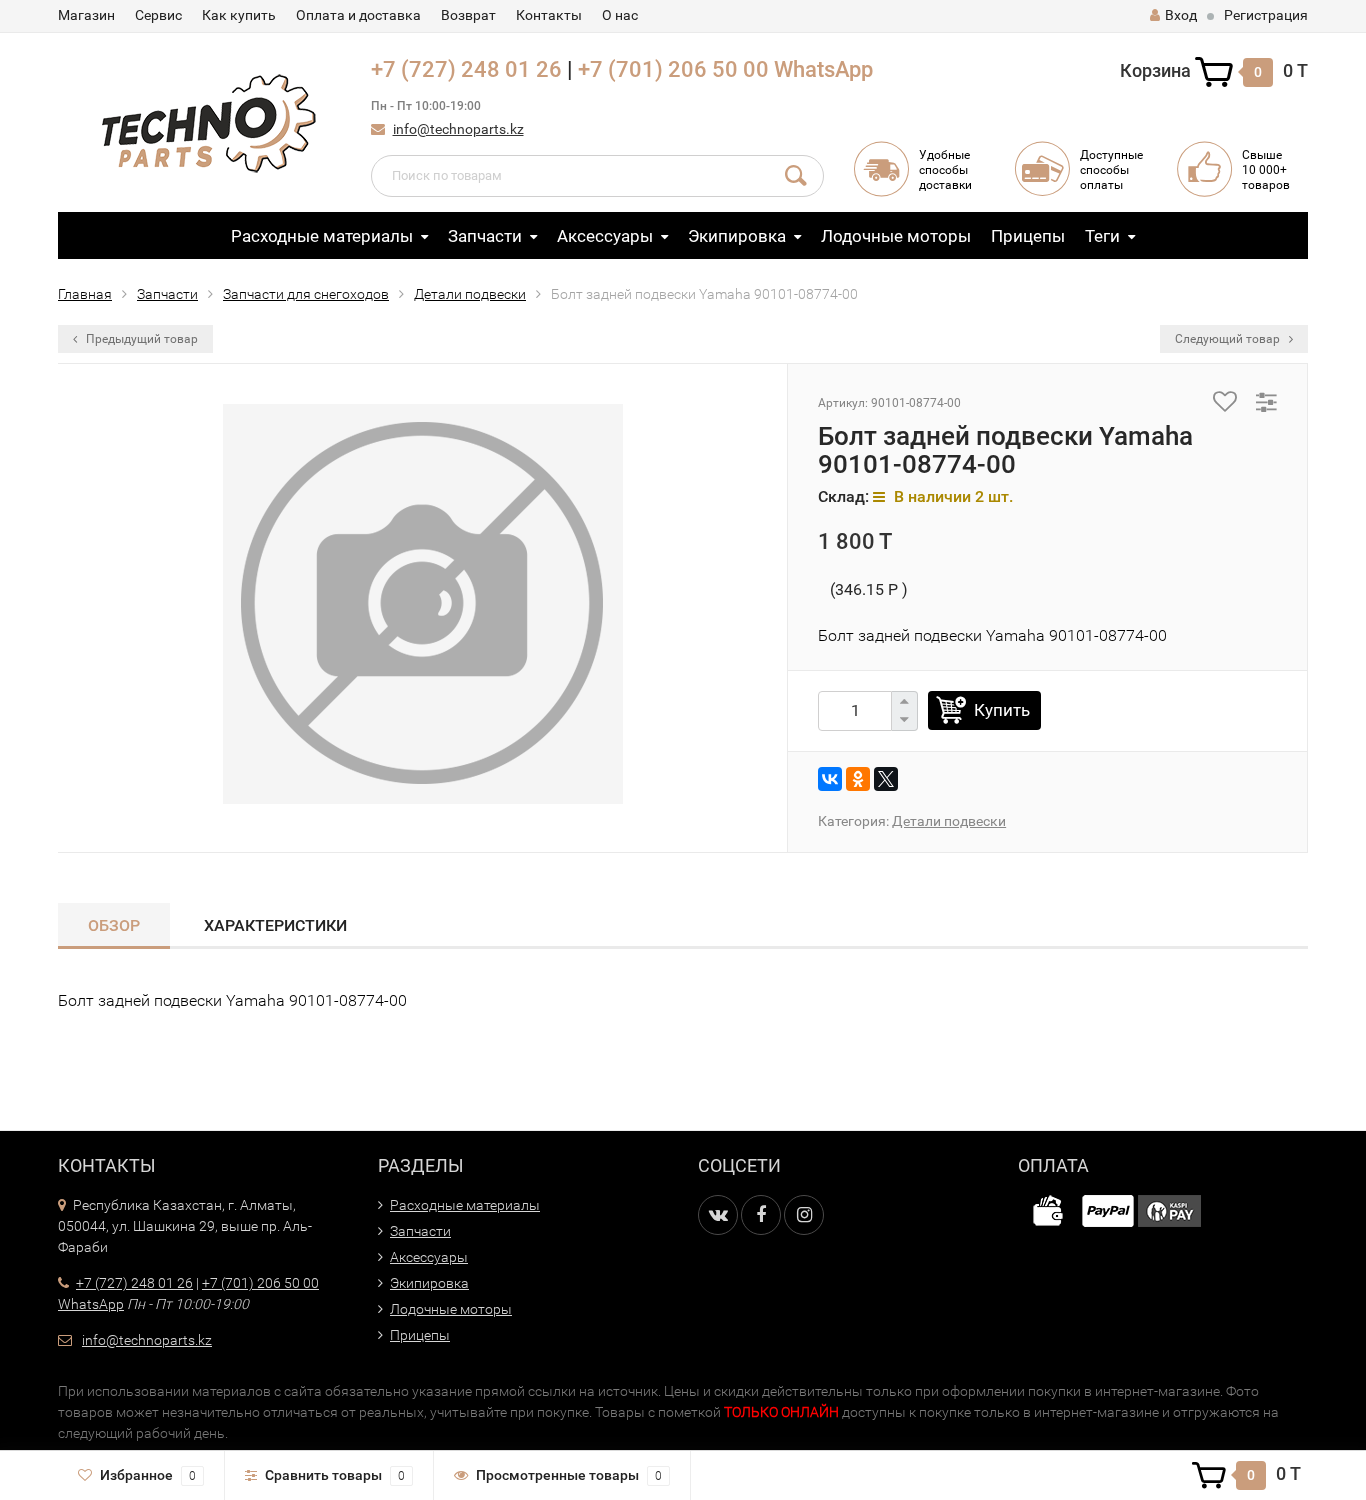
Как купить (239, 15)
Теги (1102, 236)
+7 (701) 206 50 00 (673, 69)
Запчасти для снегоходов (306, 294)
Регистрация (1266, 15)
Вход (1181, 15)
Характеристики (275, 925)
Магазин (86, 15)
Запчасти (485, 236)
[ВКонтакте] (830, 779)
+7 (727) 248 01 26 (466, 69)
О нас (620, 15)
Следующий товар (1229, 339)
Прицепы (1028, 236)
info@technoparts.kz (458, 129)
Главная (85, 294)
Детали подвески (470, 294)
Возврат (468, 15)
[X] (886, 779)
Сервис (158, 15)
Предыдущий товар (140, 339)
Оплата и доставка (358, 15)
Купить (1002, 710)
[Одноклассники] (858, 779)
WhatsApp (823, 69)
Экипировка (737, 236)
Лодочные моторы (896, 236)
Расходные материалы (322, 236)
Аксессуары (605, 236)
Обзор (114, 925)
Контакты (549, 15)
